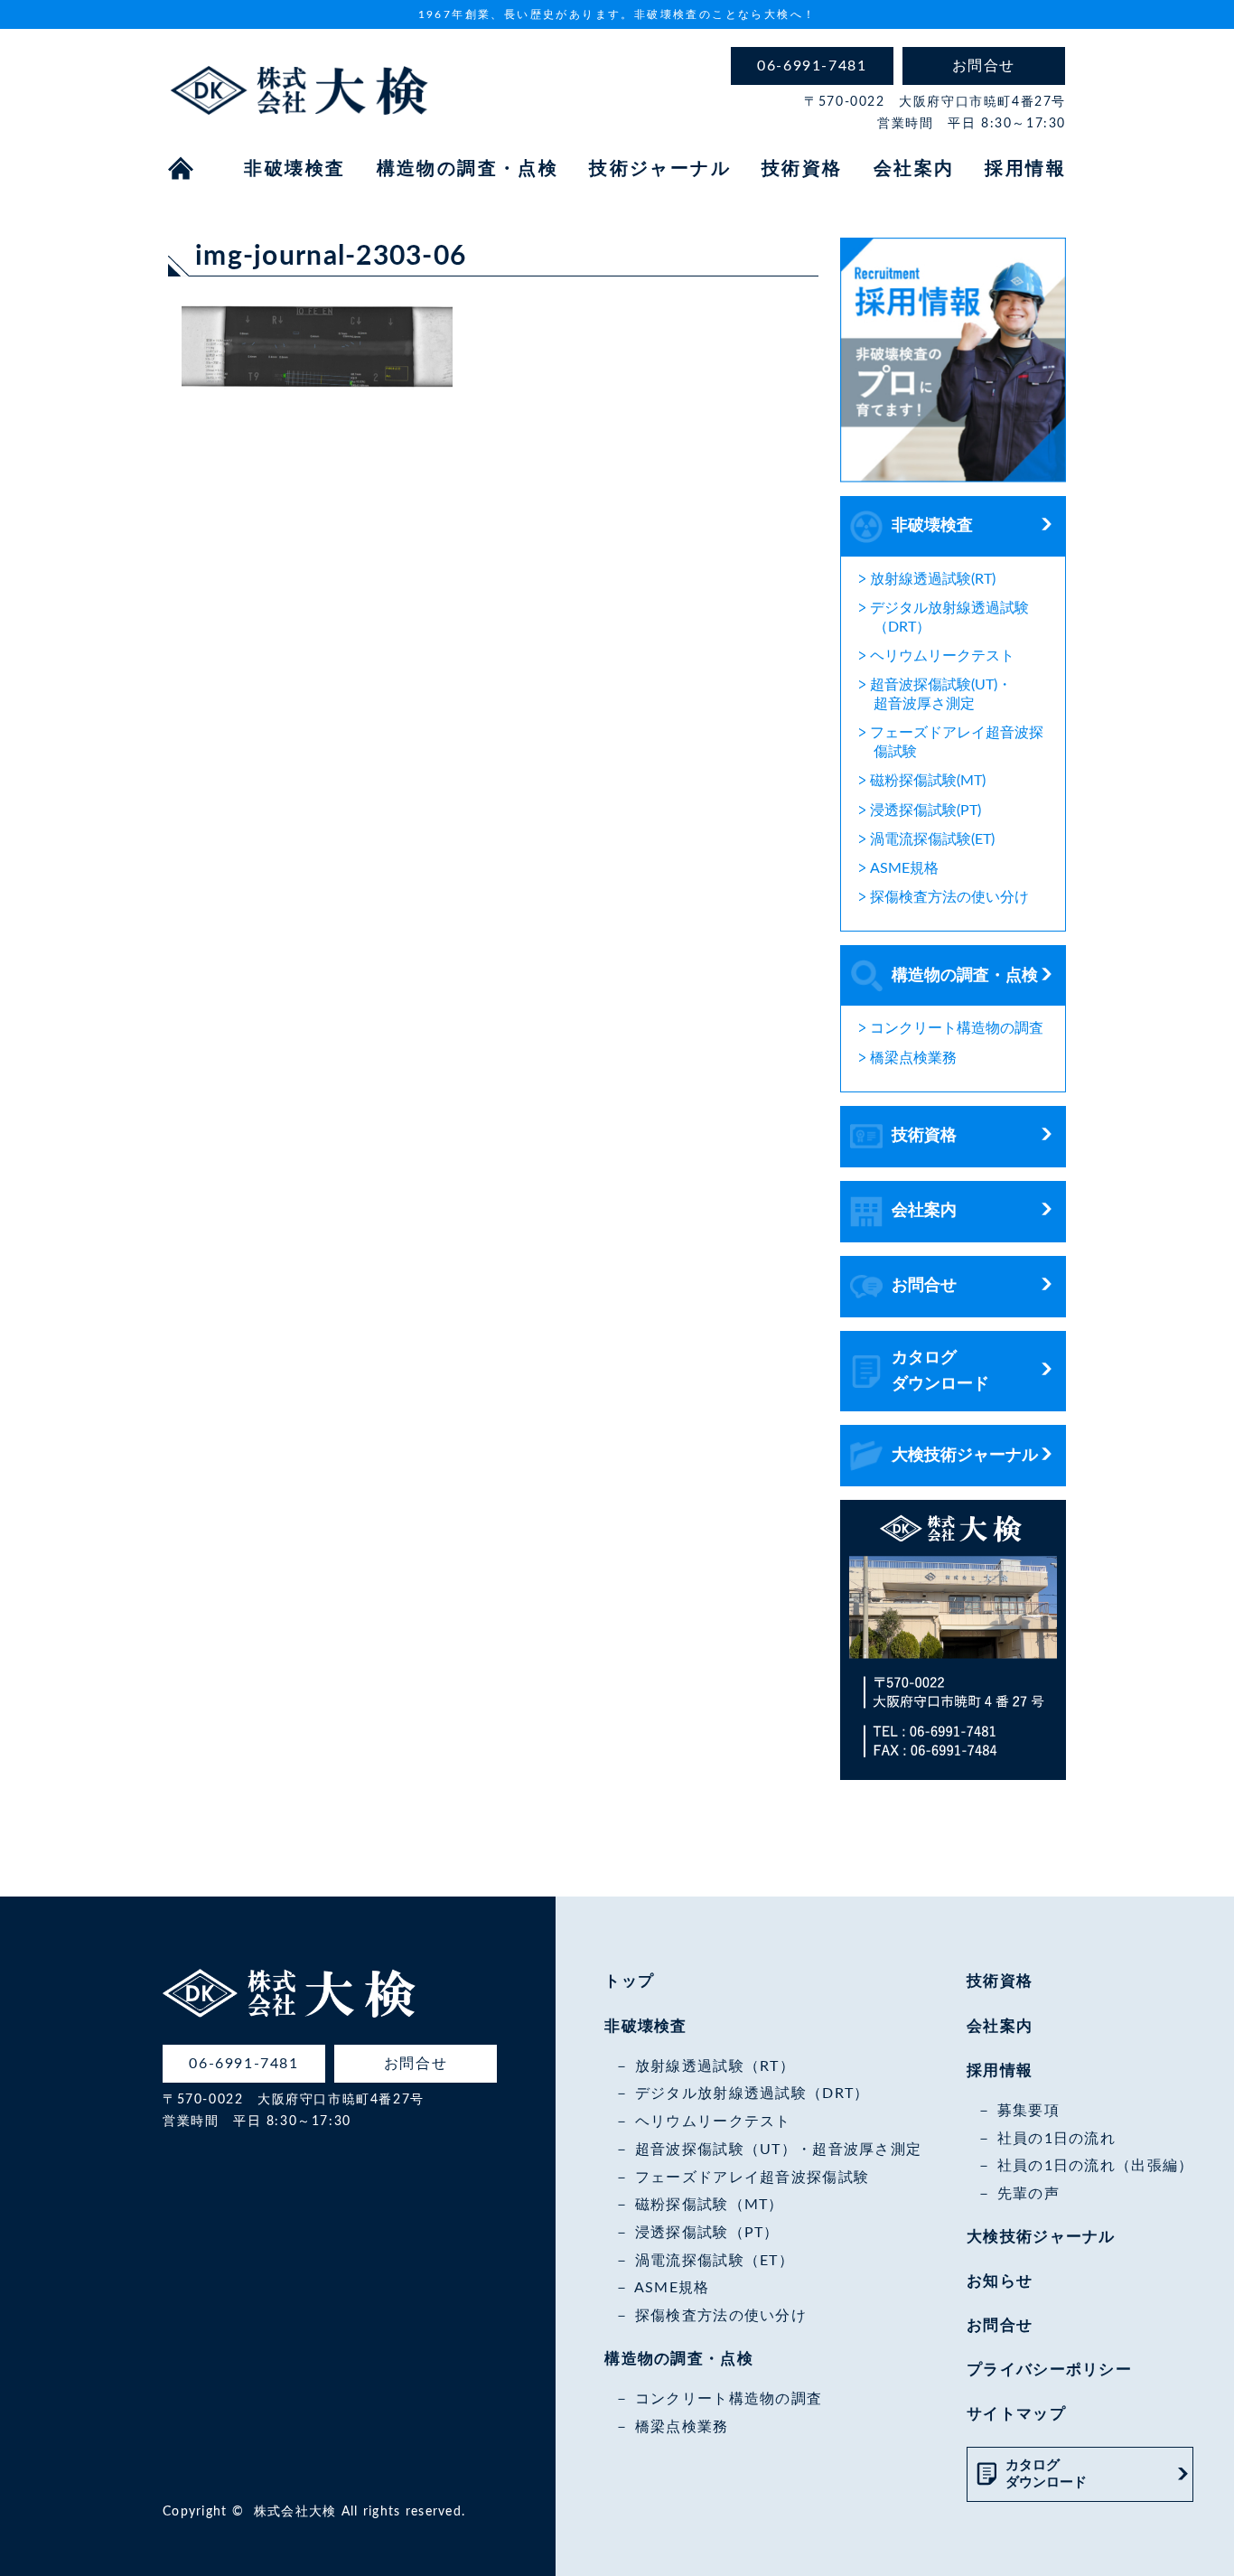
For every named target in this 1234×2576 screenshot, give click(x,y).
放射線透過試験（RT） (715, 2066)
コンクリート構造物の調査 (957, 1028)
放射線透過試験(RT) (933, 579)
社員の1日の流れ (1056, 2139)
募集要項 (1028, 2111)
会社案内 (914, 169)
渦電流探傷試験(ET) (932, 839)
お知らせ (1000, 2281)
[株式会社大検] (299, 102)
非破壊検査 (294, 169)
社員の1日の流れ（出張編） (1095, 2166)
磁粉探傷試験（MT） (709, 2205)
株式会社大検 (295, 2512)
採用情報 (1025, 169)
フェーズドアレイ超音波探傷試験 (752, 2178)
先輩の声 (1028, 2194)
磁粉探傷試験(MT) (928, 781)
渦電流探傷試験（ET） (715, 2261)
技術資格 (802, 169)
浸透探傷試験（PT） (707, 2233)
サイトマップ (1016, 2414)
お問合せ (924, 1286)
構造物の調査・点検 (468, 169)
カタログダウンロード (940, 1371)
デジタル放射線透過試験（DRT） (752, 2094)
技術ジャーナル (660, 169)
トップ (629, 1981)
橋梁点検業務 (913, 1058)
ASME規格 (904, 868)
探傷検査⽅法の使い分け (949, 897)
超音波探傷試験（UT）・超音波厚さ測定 (778, 2150)
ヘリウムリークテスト (942, 656)
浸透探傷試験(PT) (925, 810)
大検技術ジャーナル (965, 1456)
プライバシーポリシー (1049, 2370)
